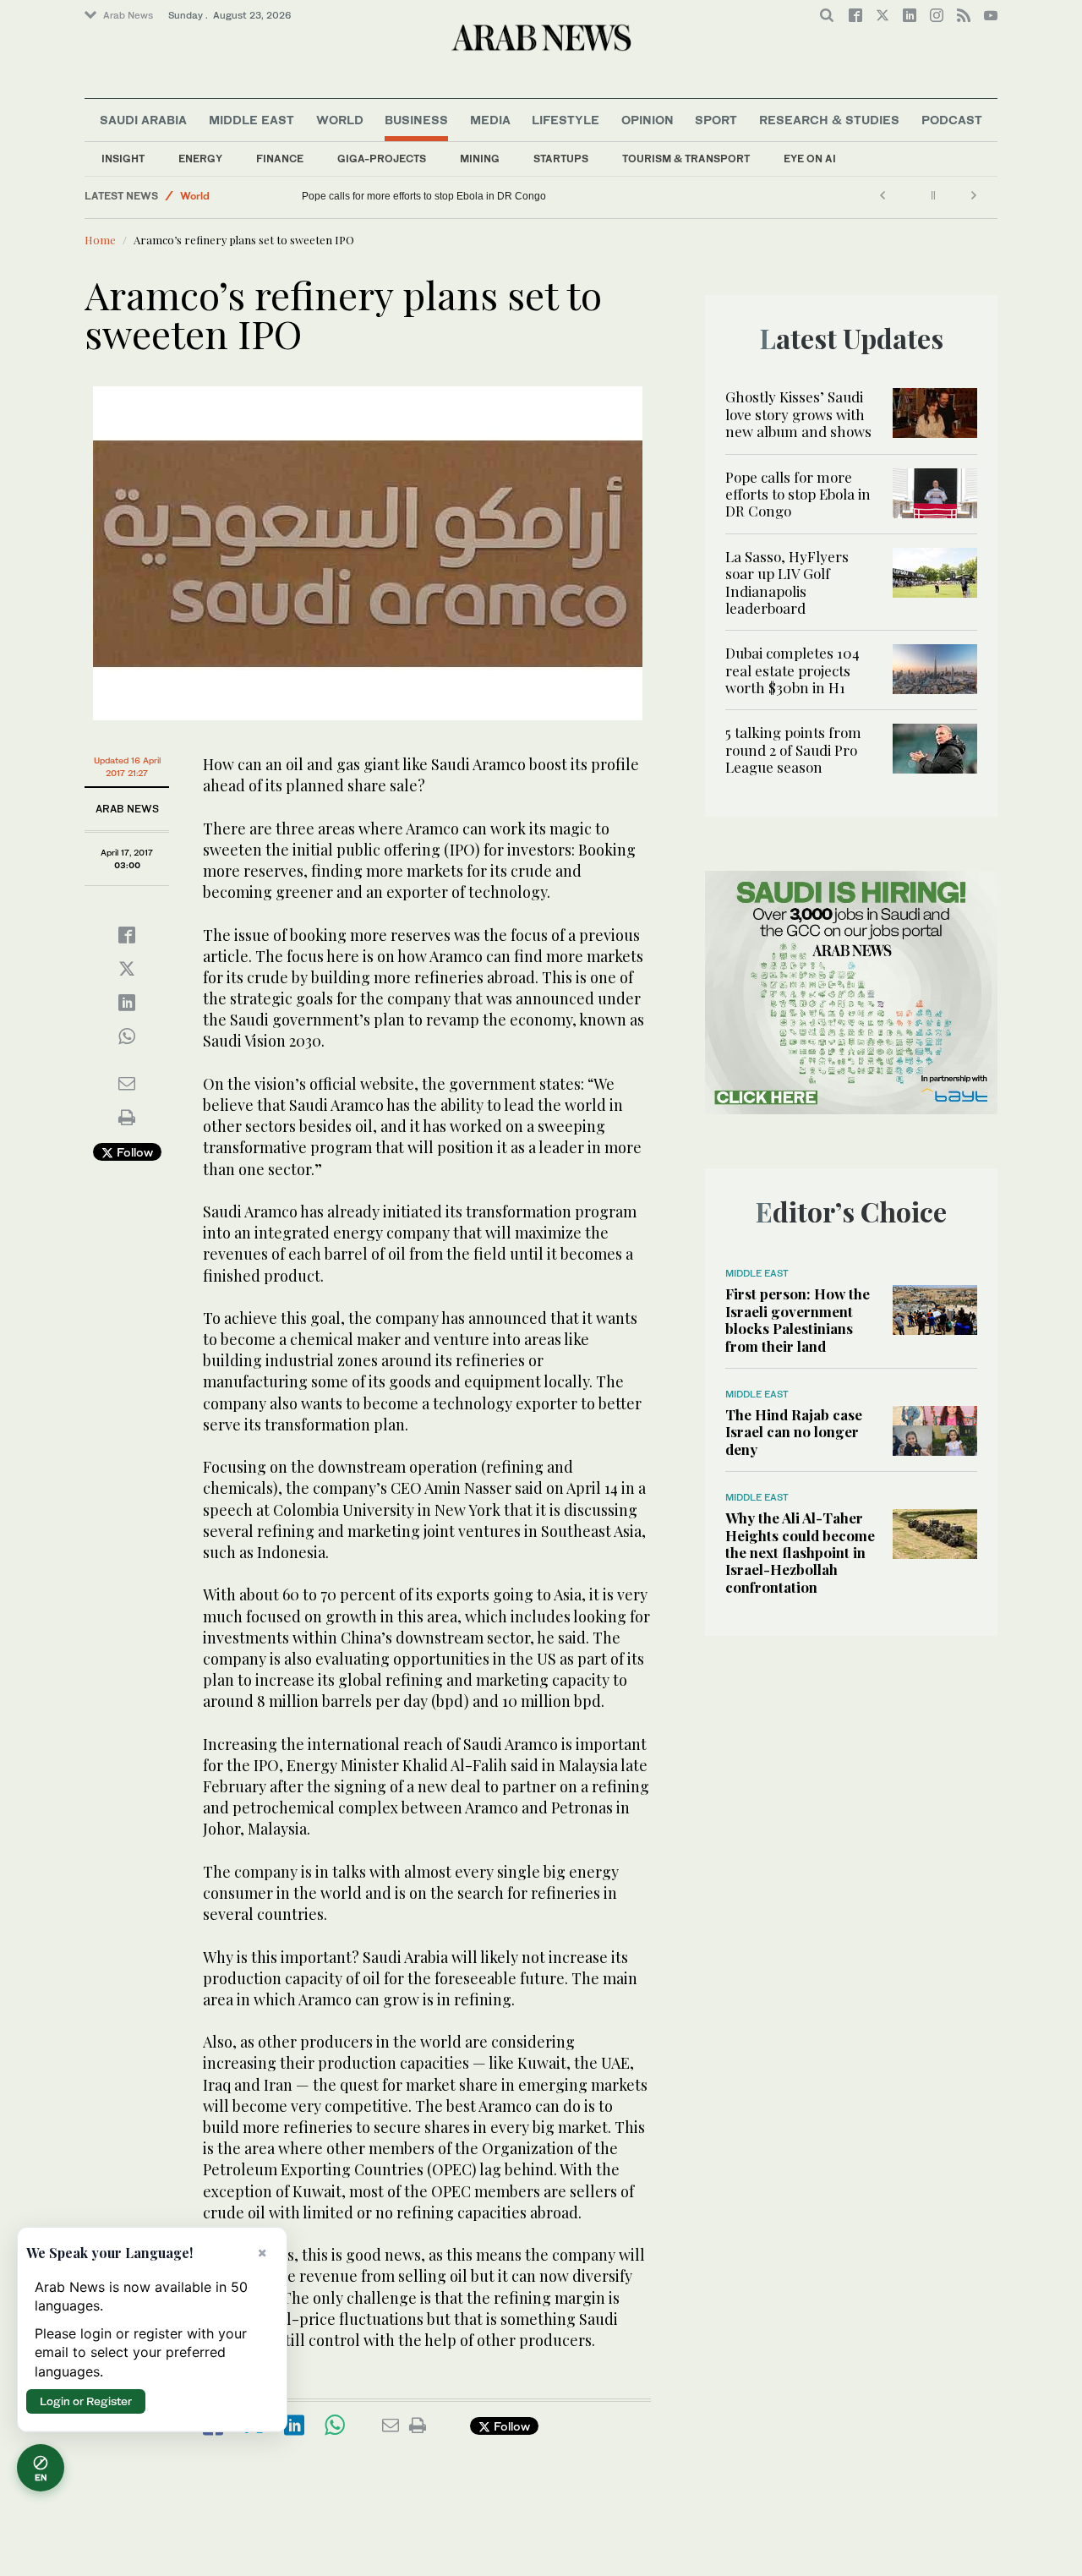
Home (100, 240)
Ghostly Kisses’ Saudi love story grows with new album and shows (798, 414)
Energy (200, 159)
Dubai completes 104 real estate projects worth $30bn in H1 (792, 670)
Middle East (251, 120)
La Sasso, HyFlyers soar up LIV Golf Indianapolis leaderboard (787, 582)
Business (416, 120)
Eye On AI (810, 159)
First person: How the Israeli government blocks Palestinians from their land (798, 1319)
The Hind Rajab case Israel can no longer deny (794, 1432)
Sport (716, 120)
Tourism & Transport (686, 159)
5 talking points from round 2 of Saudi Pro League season (793, 749)
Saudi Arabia (143, 120)
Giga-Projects (382, 159)
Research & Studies (829, 120)
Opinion (648, 120)
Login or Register (86, 2401)
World (340, 120)
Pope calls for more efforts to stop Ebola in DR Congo (424, 196)
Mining (480, 159)
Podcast (952, 120)
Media (490, 120)
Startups (561, 159)
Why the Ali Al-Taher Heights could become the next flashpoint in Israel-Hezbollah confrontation (800, 1552)
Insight (123, 159)
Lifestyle (566, 120)
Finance (280, 159)
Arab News (128, 15)
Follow (133, 1152)
